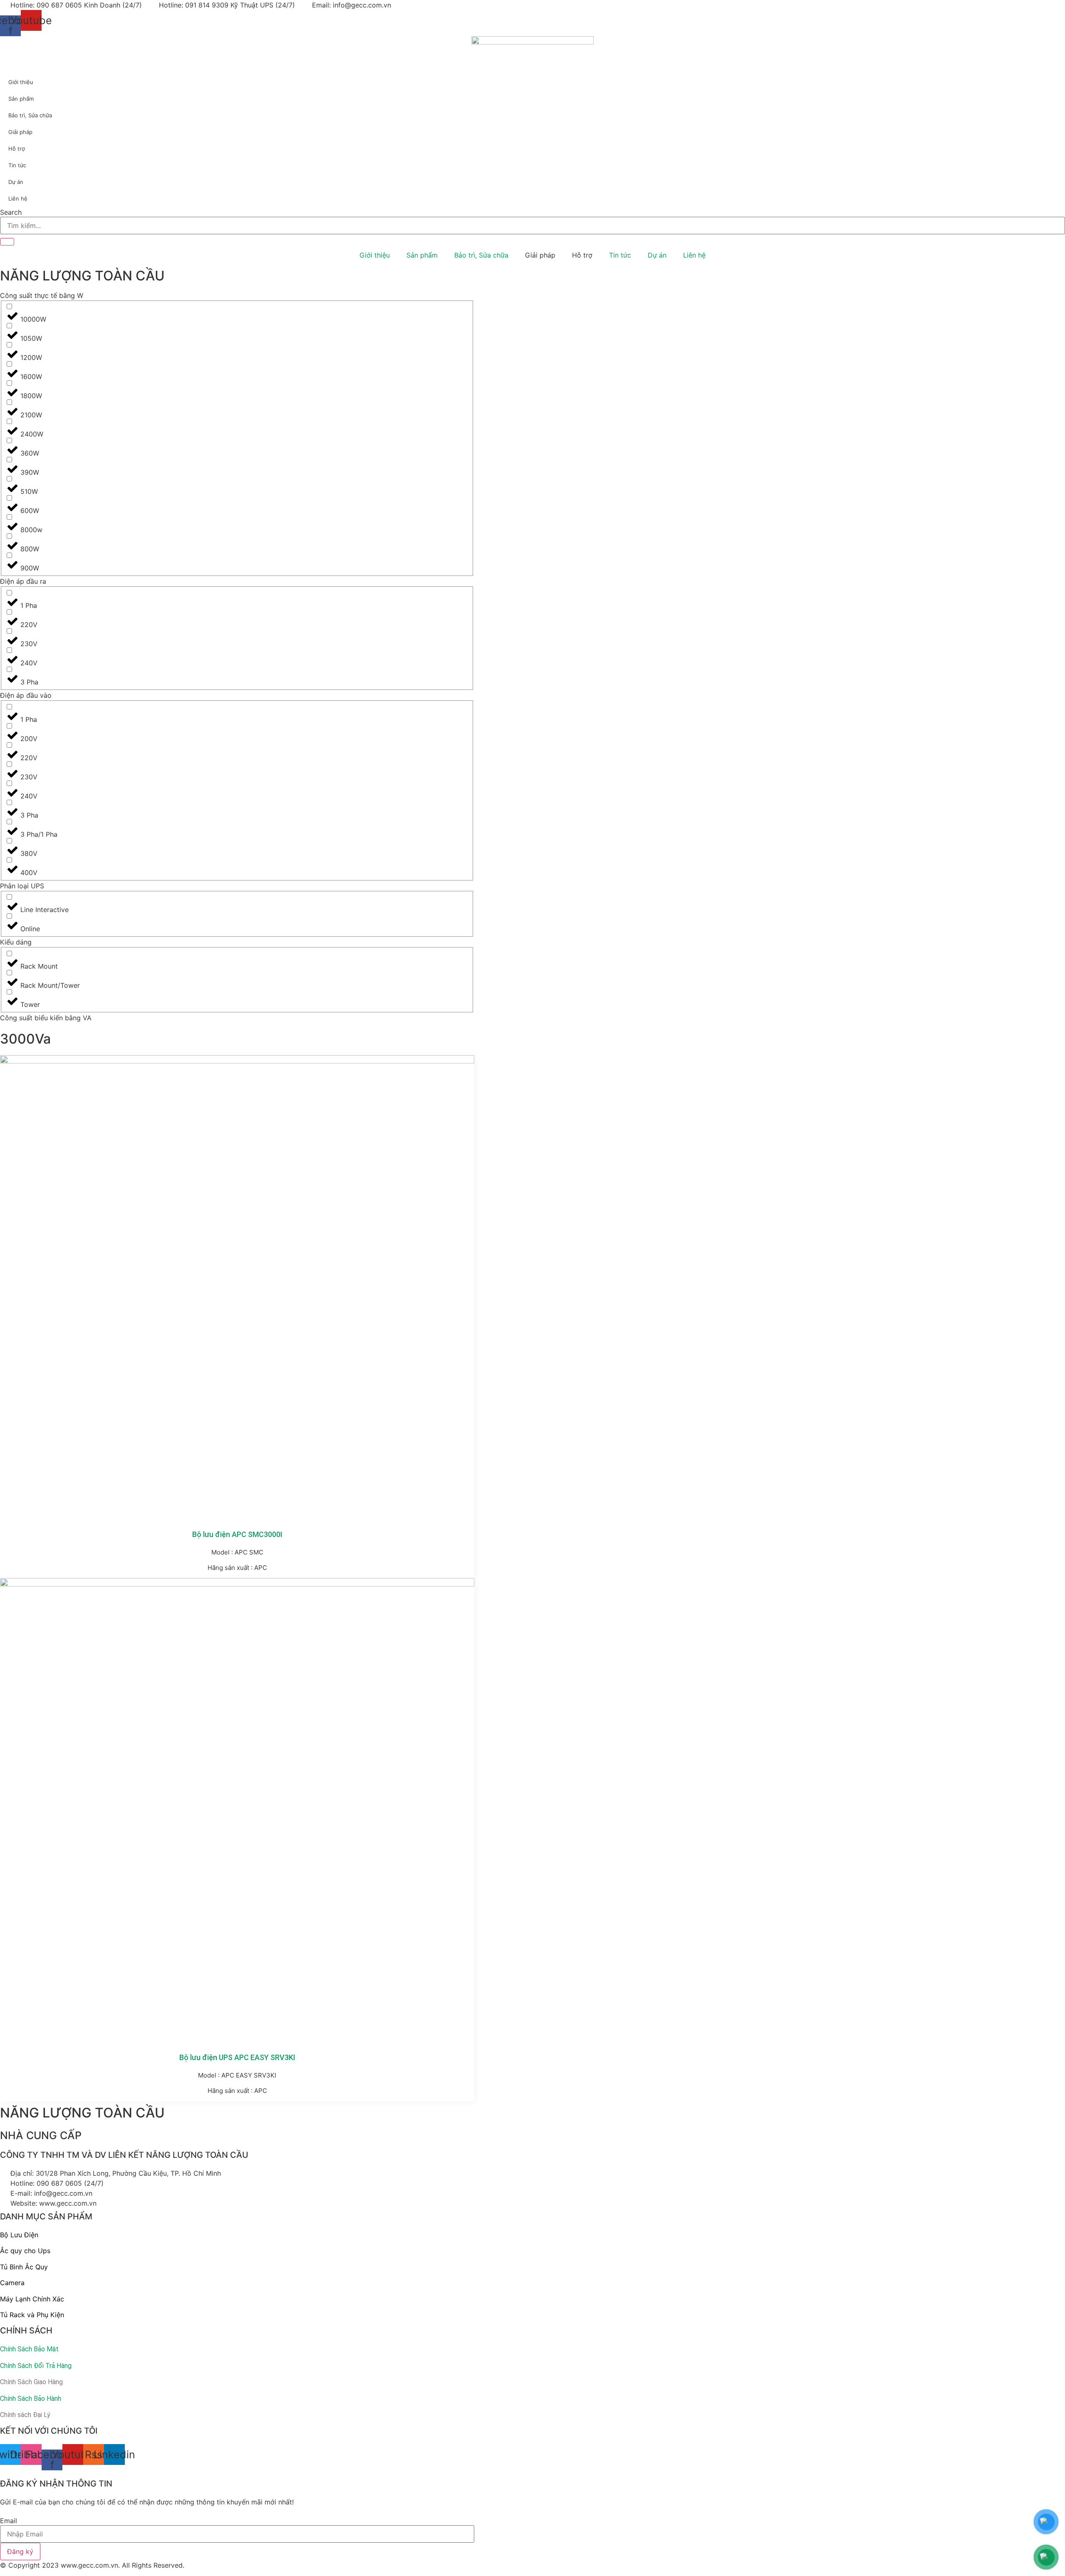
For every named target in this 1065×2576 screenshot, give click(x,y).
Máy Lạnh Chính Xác (32, 2299)
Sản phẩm (422, 255)
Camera (12, 2283)
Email (9, 2521)
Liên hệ (694, 255)
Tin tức (620, 255)
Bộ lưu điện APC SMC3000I (237, 1534)
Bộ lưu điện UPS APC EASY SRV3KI (237, 2057)
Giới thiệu (375, 255)
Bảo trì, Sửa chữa (481, 255)
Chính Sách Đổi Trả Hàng (36, 2366)
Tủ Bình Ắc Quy (24, 2267)
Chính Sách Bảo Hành (31, 2399)
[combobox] (532, 226)
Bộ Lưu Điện (19, 2235)
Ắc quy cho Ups (25, 2251)
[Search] (7, 242)
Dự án (657, 255)
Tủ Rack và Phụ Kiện (32, 2315)
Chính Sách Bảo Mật (29, 2349)
